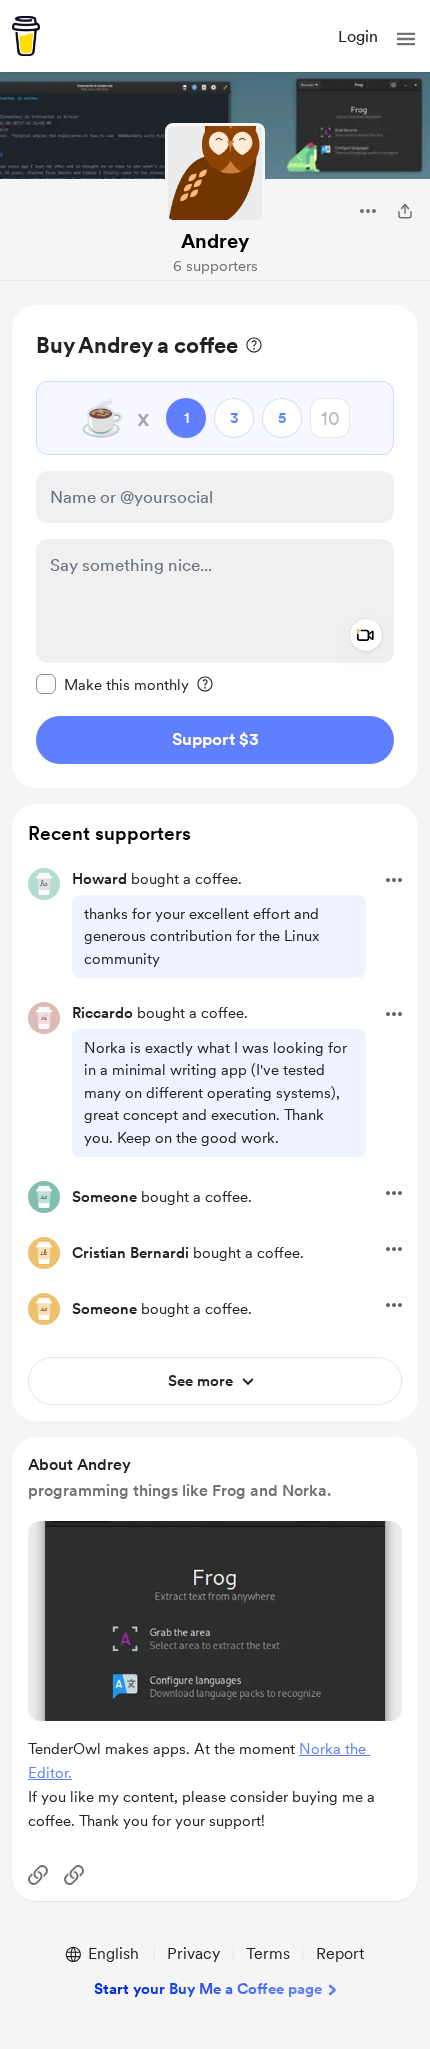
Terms (268, 1953)
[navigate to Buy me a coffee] (26, 36)
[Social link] (38, 1875)
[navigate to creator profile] (215, 173)
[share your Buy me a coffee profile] (405, 211)
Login (358, 36)
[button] (406, 39)
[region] (215, 546)
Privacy (193, 1953)
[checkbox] (112, 684)
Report (340, 1953)
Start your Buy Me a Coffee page (208, 1989)
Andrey (215, 241)
